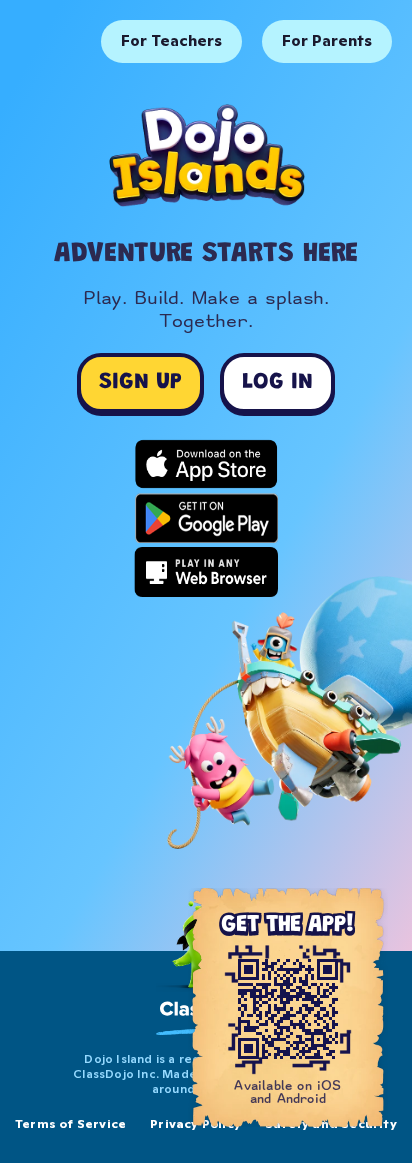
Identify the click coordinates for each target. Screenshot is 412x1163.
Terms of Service (70, 1123)
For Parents (327, 40)
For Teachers (171, 40)
